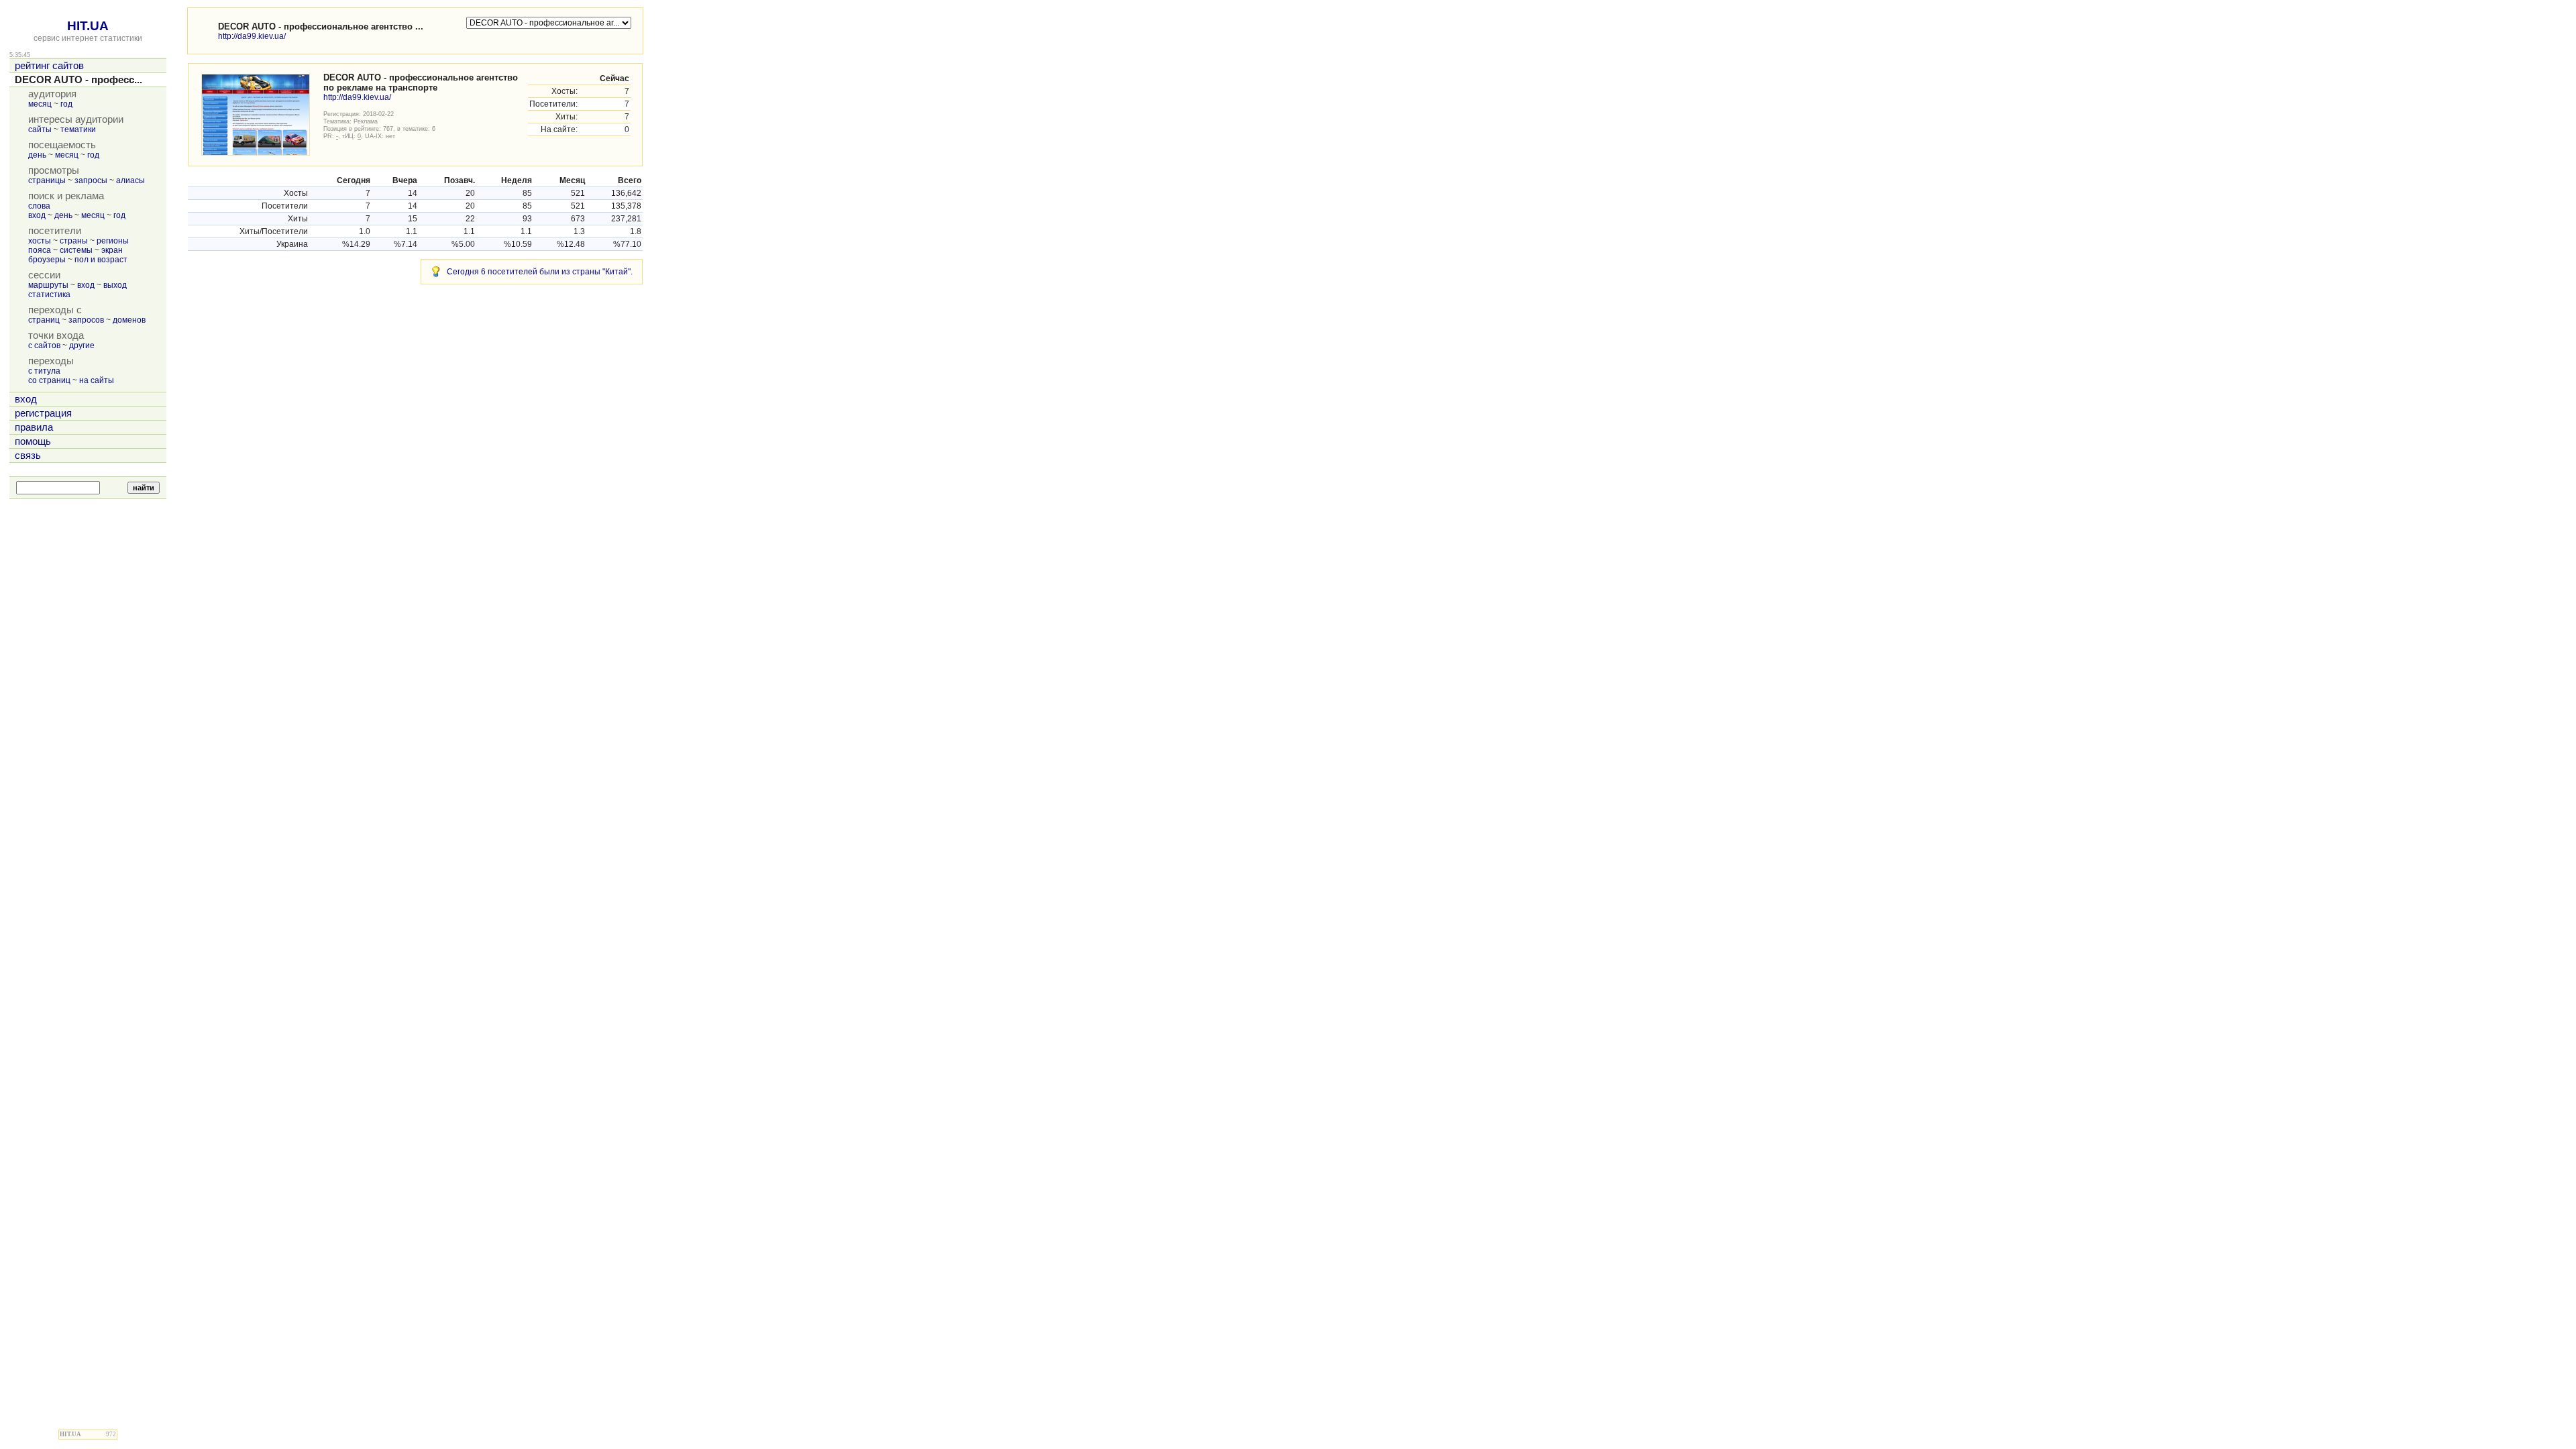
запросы (91, 180)
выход (115, 285)
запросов (86, 320)
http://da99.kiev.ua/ (252, 36)
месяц (40, 104)
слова (39, 206)
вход (37, 215)
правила (34, 427)
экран (112, 250)
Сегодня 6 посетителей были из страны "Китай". (540, 272)
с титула (44, 371)
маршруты (48, 285)
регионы (113, 241)
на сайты (97, 380)
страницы (47, 180)
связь (28, 455)
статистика (49, 294)
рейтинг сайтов (49, 66)
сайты (40, 129)
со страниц (49, 380)
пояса (40, 250)
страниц (44, 320)
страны (74, 241)
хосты (40, 241)
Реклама (366, 121)
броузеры (47, 260)
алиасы (130, 180)
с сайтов (44, 345)
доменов (129, 320)
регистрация (43, 413)
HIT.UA (88, 26)
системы (76, 250)
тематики (78, 129)
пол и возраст (101, 260)
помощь (33, 441)
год (66, 104)
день (37, 155)
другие (82, 345)
